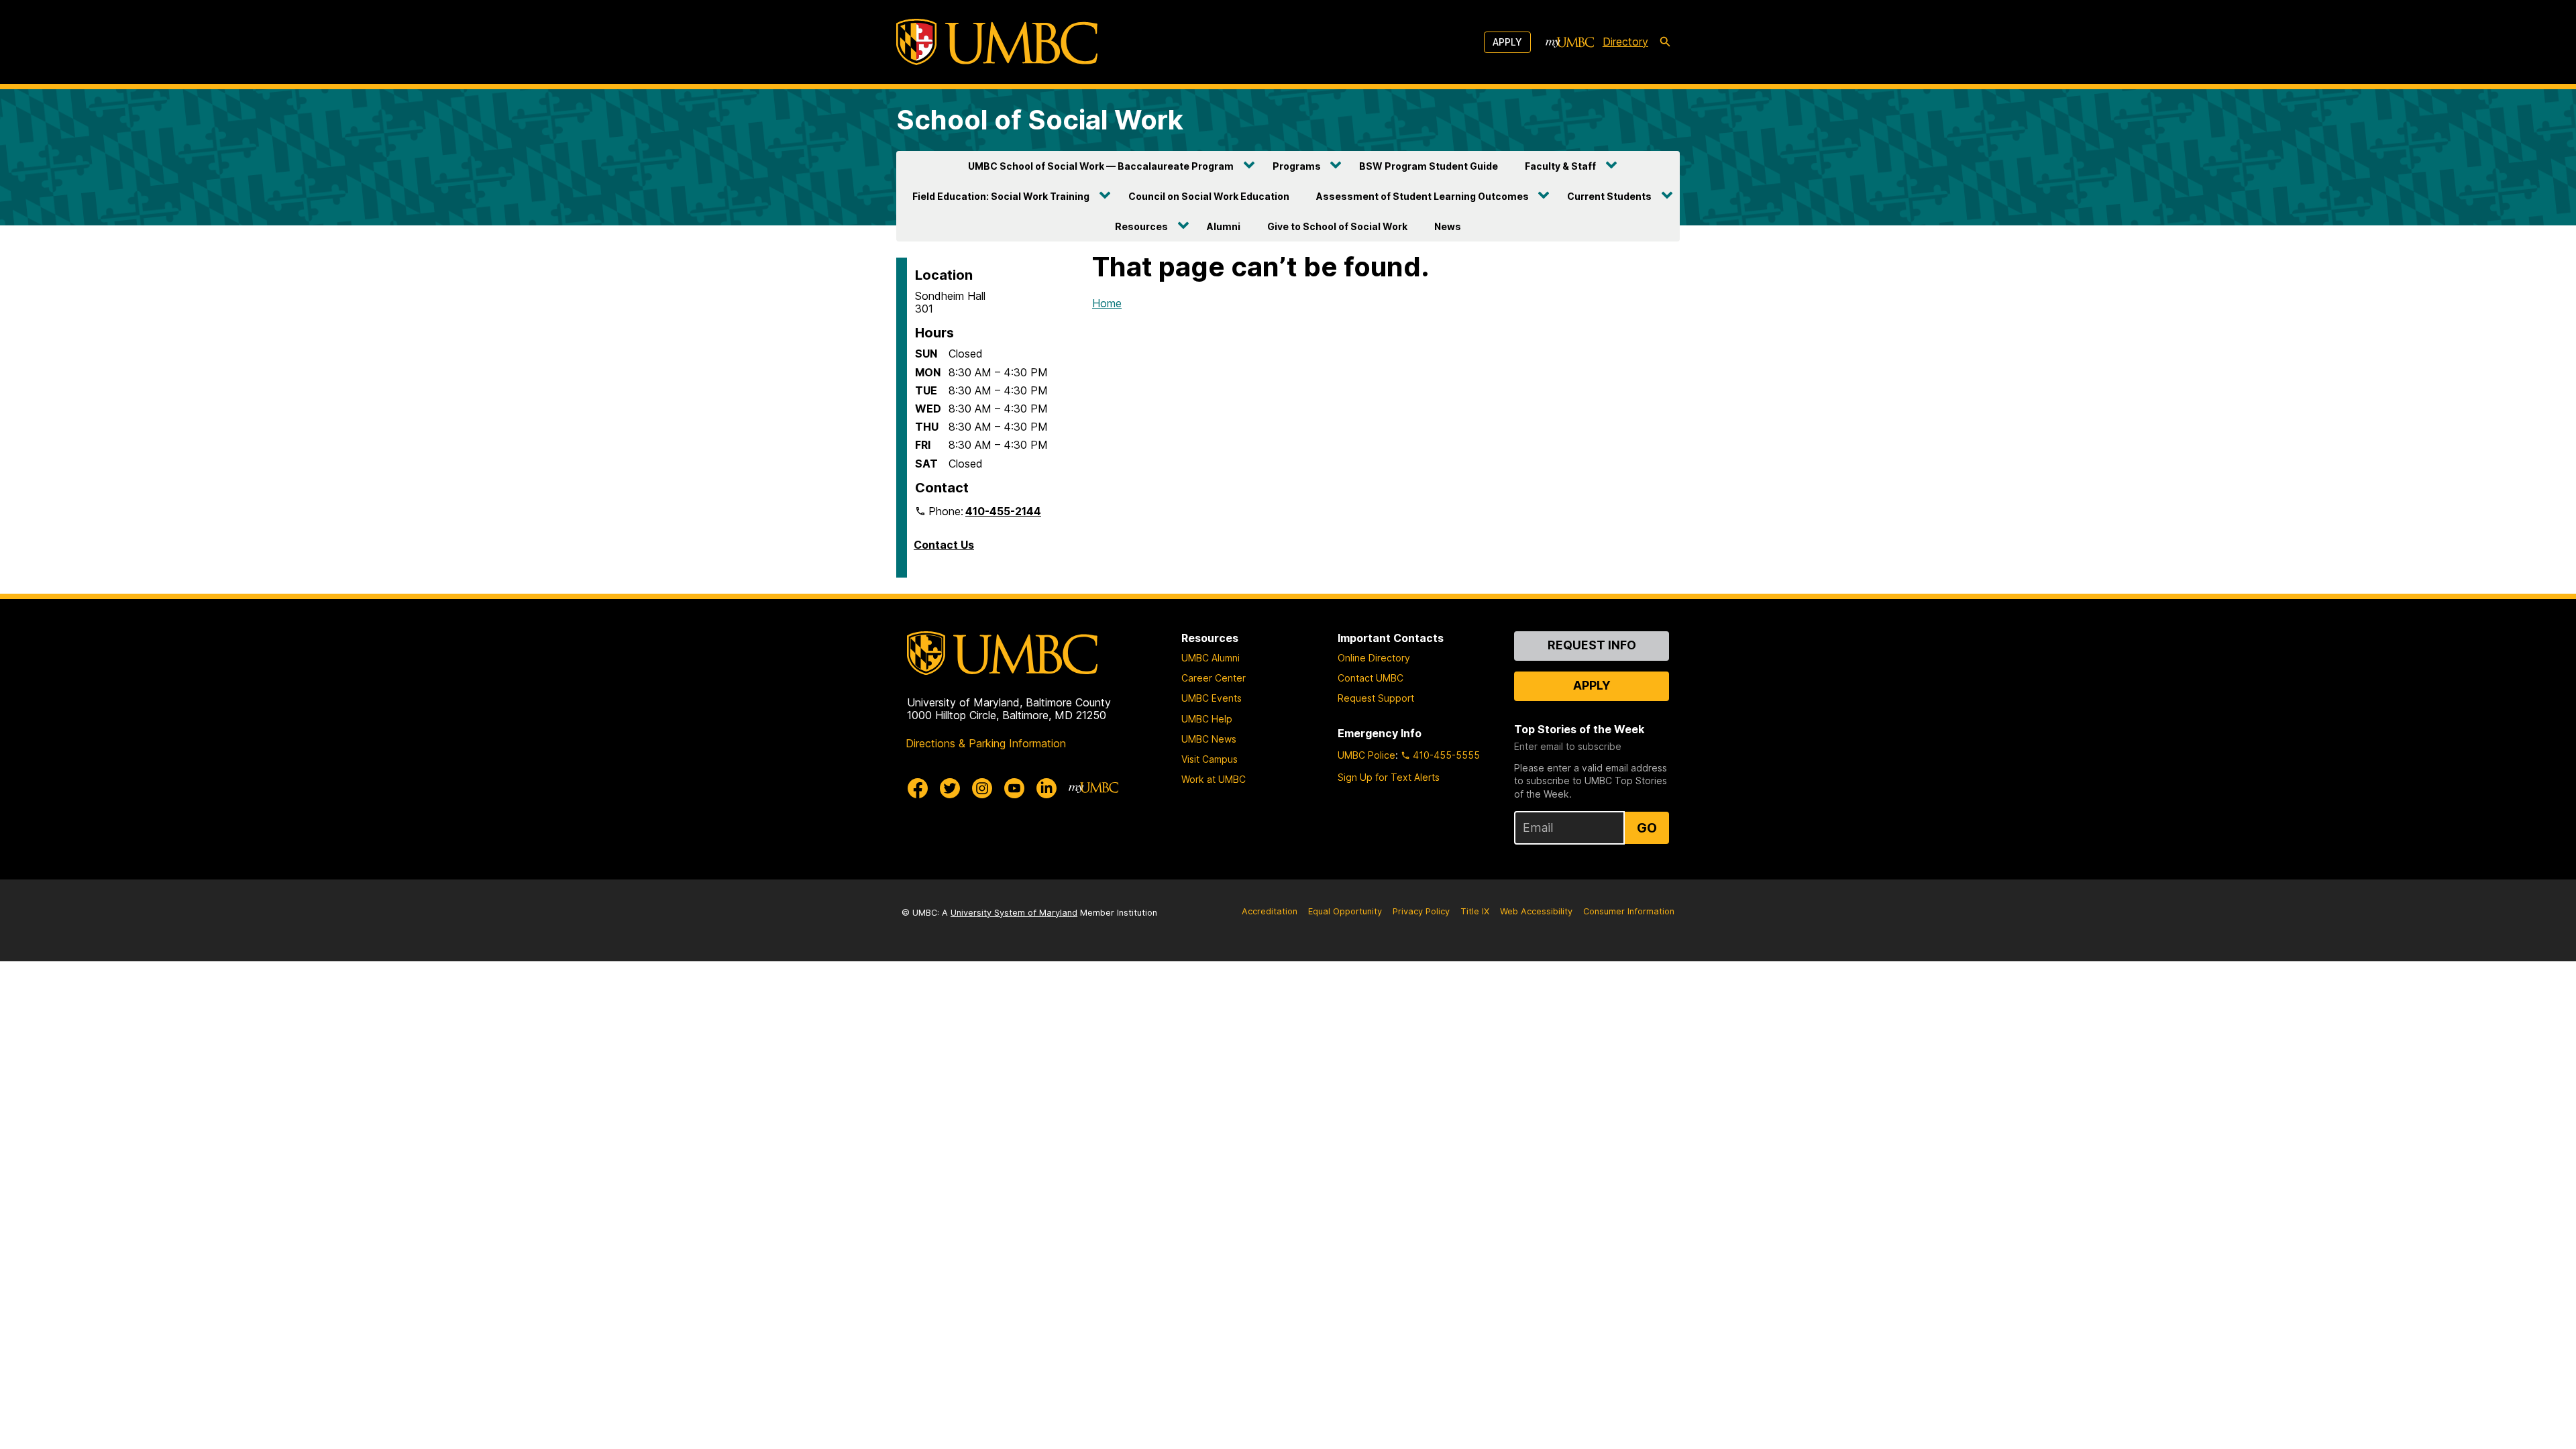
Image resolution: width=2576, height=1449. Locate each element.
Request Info (1592, 645)
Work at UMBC (1214, 779)
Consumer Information (1629, 911)
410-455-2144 (1003, 511)
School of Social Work (1040, 120)
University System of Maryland (1014, 913)
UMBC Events (1212, 698)
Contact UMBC (1371, 678)
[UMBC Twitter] (950, 788)
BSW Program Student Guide (1429, 166)
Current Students (1609, 196)
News (1448, 226)
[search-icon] (1665, 42)
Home (1107, 303)
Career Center (1214, 678)
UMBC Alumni (1211, 658)
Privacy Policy (1421, 911)
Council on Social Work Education (1209, 196)
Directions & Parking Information (986, 743)
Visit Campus (1210, 759)
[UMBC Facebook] (918, 788)
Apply (1507, 42)
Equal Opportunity (1345, 911)
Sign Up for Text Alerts (1389, 777)
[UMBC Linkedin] (1046, 788)
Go (1647, 828)
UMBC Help (1207, 719)
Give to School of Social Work (1337, 226)
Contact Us (944, 545)
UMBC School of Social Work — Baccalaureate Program (1101, 166)
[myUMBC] (1570, 42)
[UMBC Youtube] (1014, 788)
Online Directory (1374, 658)
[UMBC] (997, 42)
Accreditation (1270, 911)
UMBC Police (1366, 755)
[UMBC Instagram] (982, 788)
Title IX (1475, 911)
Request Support (1376, 698)
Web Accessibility (1536, 911)
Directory (1625, 42)
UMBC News (1209, 739)
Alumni (1224, 226)
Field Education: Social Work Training (1001, 196)
